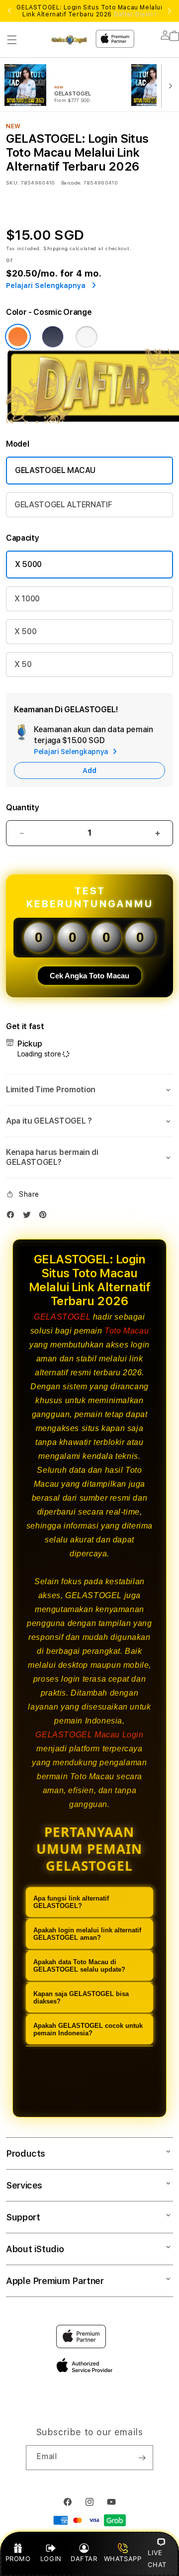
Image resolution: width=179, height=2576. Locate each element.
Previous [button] (9, 11)
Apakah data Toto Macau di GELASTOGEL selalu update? (79, 1966)
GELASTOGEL (62, 1317)
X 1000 (27, 599)
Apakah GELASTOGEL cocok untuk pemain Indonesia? (88, 2029)
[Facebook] (13, 1217)
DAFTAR (84, 2559)
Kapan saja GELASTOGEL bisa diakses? (81, 1998)
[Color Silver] (87, 337)
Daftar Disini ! (135, 14)
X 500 (25, 631)
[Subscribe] (142, 2458)
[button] (12, 40)
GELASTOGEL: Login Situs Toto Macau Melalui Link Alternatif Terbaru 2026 (89, 11)
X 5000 (28, 564)
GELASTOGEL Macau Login (89, 1735)
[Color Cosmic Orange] (18, 337)
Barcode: (71, 183)
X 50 (23, 664)
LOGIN (51, 2559)
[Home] (69, 40)
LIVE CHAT (157, 2558)
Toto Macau (127, 1331)
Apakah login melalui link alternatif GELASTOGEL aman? (87, 1934)
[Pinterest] (45, 1217)
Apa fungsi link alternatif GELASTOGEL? (71, 1902)
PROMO (18, 2559)
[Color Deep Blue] (53, 337)
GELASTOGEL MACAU (55, 470)
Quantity (22, 808)
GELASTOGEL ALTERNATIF (63, 505)
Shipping (56, 248)
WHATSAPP (123, 2559)
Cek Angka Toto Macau (89, 976)
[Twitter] (29, 1217)
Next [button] (170, 11)
